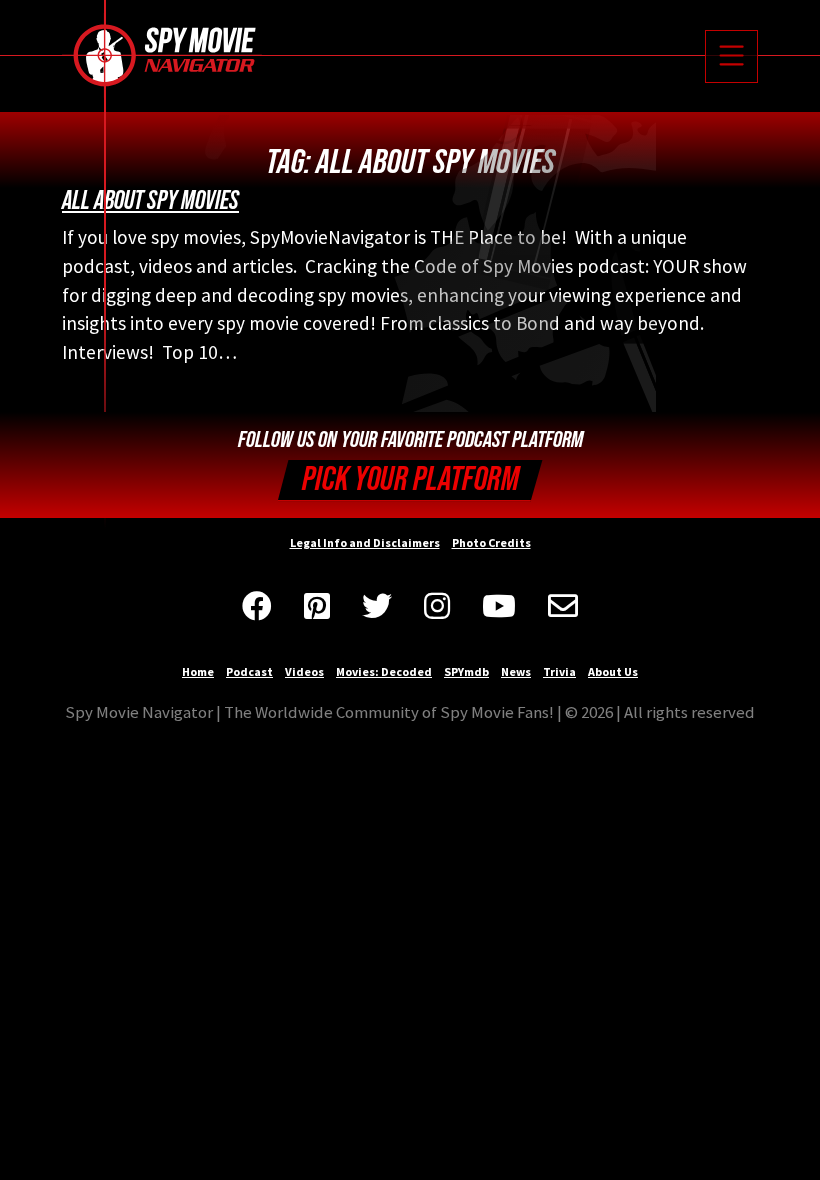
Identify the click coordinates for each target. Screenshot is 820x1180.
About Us (613, 671)
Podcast (249, 671)
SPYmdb (466, 671)
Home (198, 671)
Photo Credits (491, 542)
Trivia (559, 671)
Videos (304, 671)
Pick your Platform (410, 479)
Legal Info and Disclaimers (365, 542)
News (516, 671)
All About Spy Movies (150, 201)
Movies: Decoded (384, 671)
